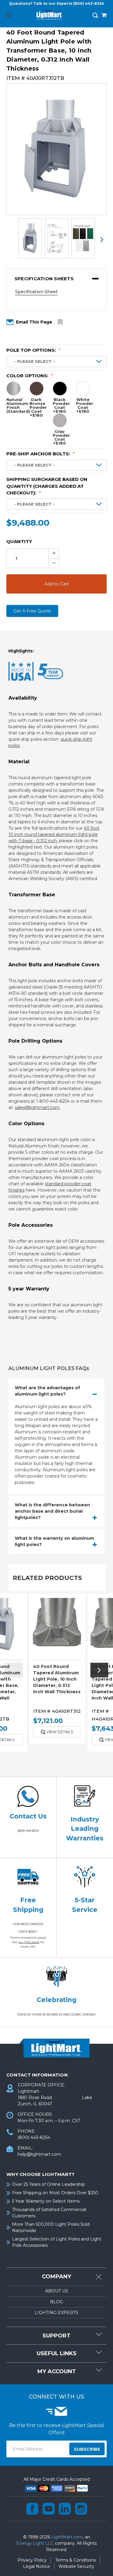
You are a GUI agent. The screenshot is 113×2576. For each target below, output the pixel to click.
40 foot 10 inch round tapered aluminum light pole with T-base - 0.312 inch (54, 834)
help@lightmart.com (39, 2154)
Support (56, 2336)
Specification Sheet (36, 292)
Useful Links (57, 2353)
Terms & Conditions (75, 2560)
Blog (56, 2302)
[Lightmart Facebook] (32, 2509)
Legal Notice (36, 2566)
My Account (57, 2371)
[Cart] (104, 16)
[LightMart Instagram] (81, 2509)
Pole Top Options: (33, 350)
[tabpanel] (57, 1671)
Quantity (19, 541)
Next (102, 240)
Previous (11, 240)
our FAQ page (29, 1942)
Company (56, 2277)
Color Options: (30, 376)
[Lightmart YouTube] (49, 2509)
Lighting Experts (56, 2313)
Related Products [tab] (47, 1578)
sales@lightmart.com (37, 1107)
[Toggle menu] (8, 15)
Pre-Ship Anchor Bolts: (41, 454)
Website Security (76, 2566)
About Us (57, 2291)
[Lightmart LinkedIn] (65, 2509)
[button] (56, 279)
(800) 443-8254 (89, 3)
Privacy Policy (32, 2560)
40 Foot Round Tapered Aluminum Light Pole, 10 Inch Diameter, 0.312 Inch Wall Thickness (57, 1679)
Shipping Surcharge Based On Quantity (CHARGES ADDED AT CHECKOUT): (47, 486)
